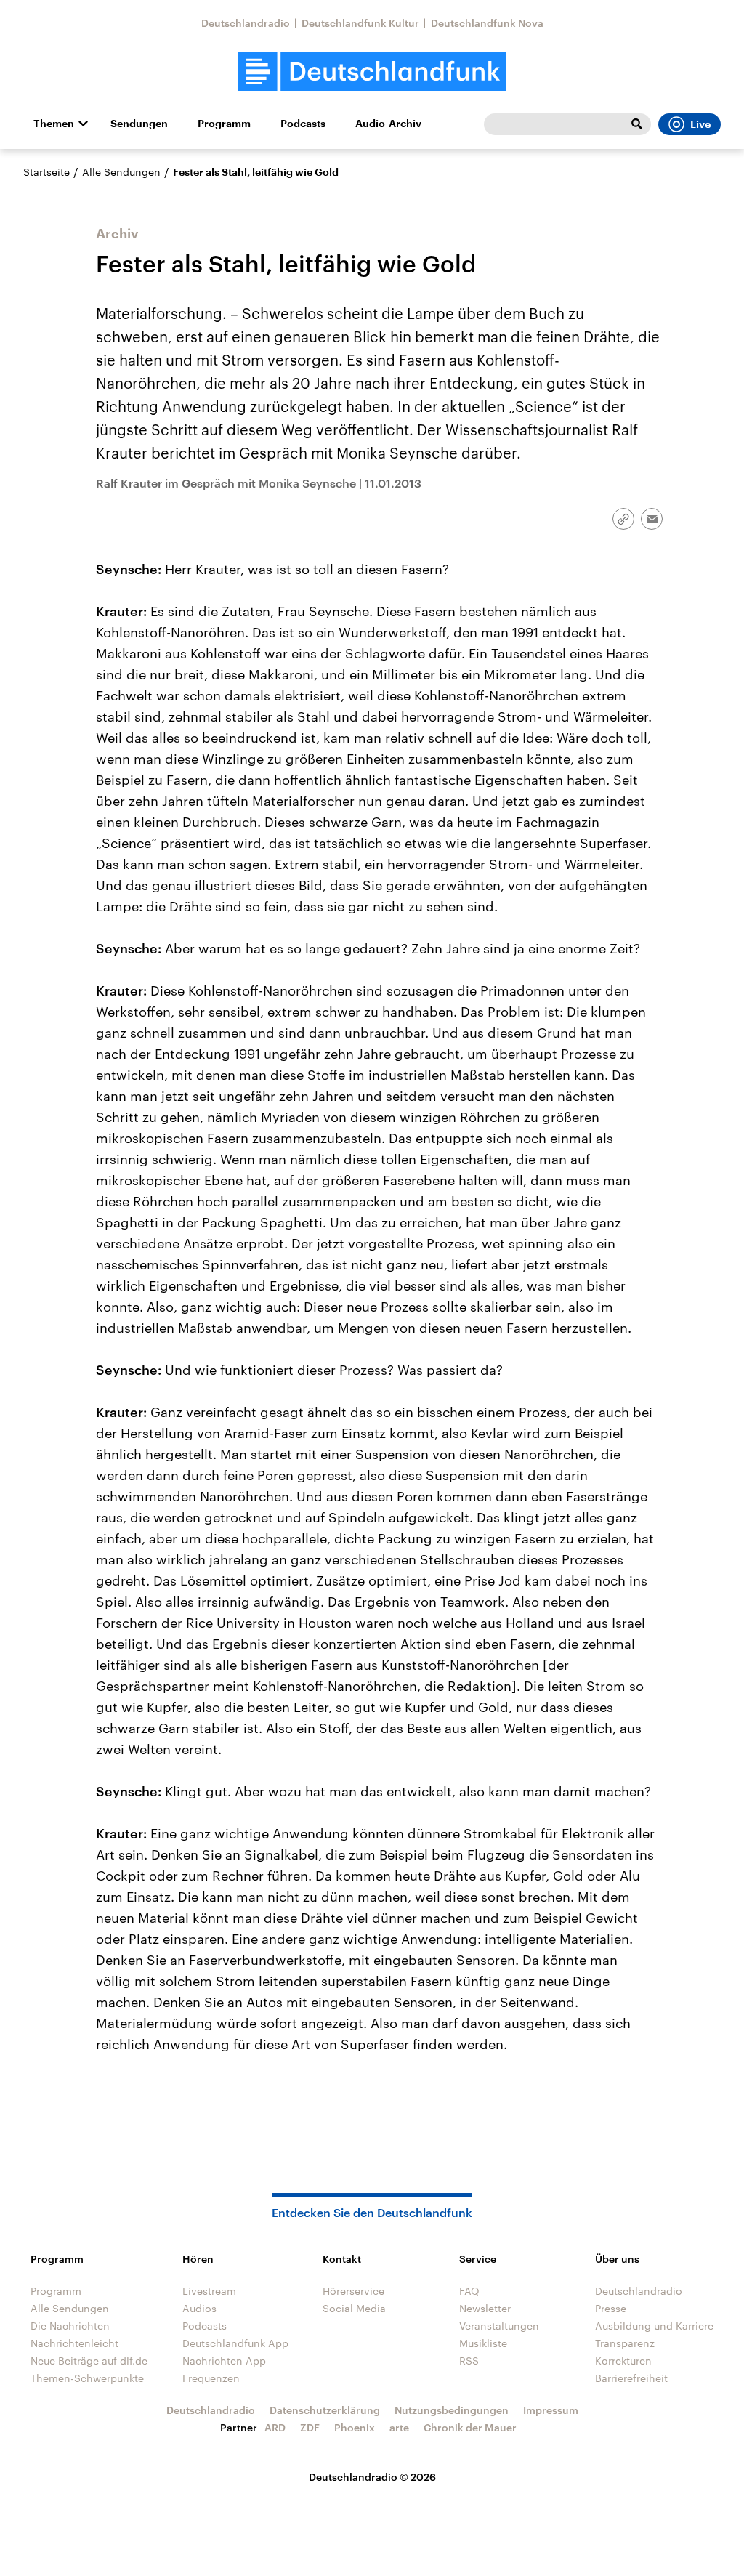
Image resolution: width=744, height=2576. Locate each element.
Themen (54, 124)
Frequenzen (211, 2378)
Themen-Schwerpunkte (87, 2378)
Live (700, 124)
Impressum (551, 2410)
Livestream (209, 2291)
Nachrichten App (224, 2361)
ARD (275, 2427)
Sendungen (139, 124)
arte (399, 2427)
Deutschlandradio (246, 23)
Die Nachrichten (70, 2326)
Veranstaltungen (499, 2326)
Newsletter (485, 2308)
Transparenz (625, 2343)
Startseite (46, 172)
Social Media (354, 2308)
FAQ (469, 2291)
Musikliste (483, 2343)
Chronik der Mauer (470, 2427)
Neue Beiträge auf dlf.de (89, 2361)
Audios (199, 2308)
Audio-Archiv (388, 124)
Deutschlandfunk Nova (487, 23)
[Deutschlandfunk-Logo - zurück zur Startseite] (372, 72)
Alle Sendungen (121, 172)
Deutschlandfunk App (235, 2343)
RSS (469, 2361)
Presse (611, 2308)
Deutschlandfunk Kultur (360, 23)
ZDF (310, 2427)
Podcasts (303, 124)
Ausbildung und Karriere (654, 2326)
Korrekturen (623, 2361)
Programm (224, 124)
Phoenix (355, 2427)
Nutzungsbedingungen (452, 2410)
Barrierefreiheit (631, 2378)
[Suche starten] (636, 124)
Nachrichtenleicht (74, 2343)
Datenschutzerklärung (325, 2410)
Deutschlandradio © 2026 (372, 2477)
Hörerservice (353, 2291)
